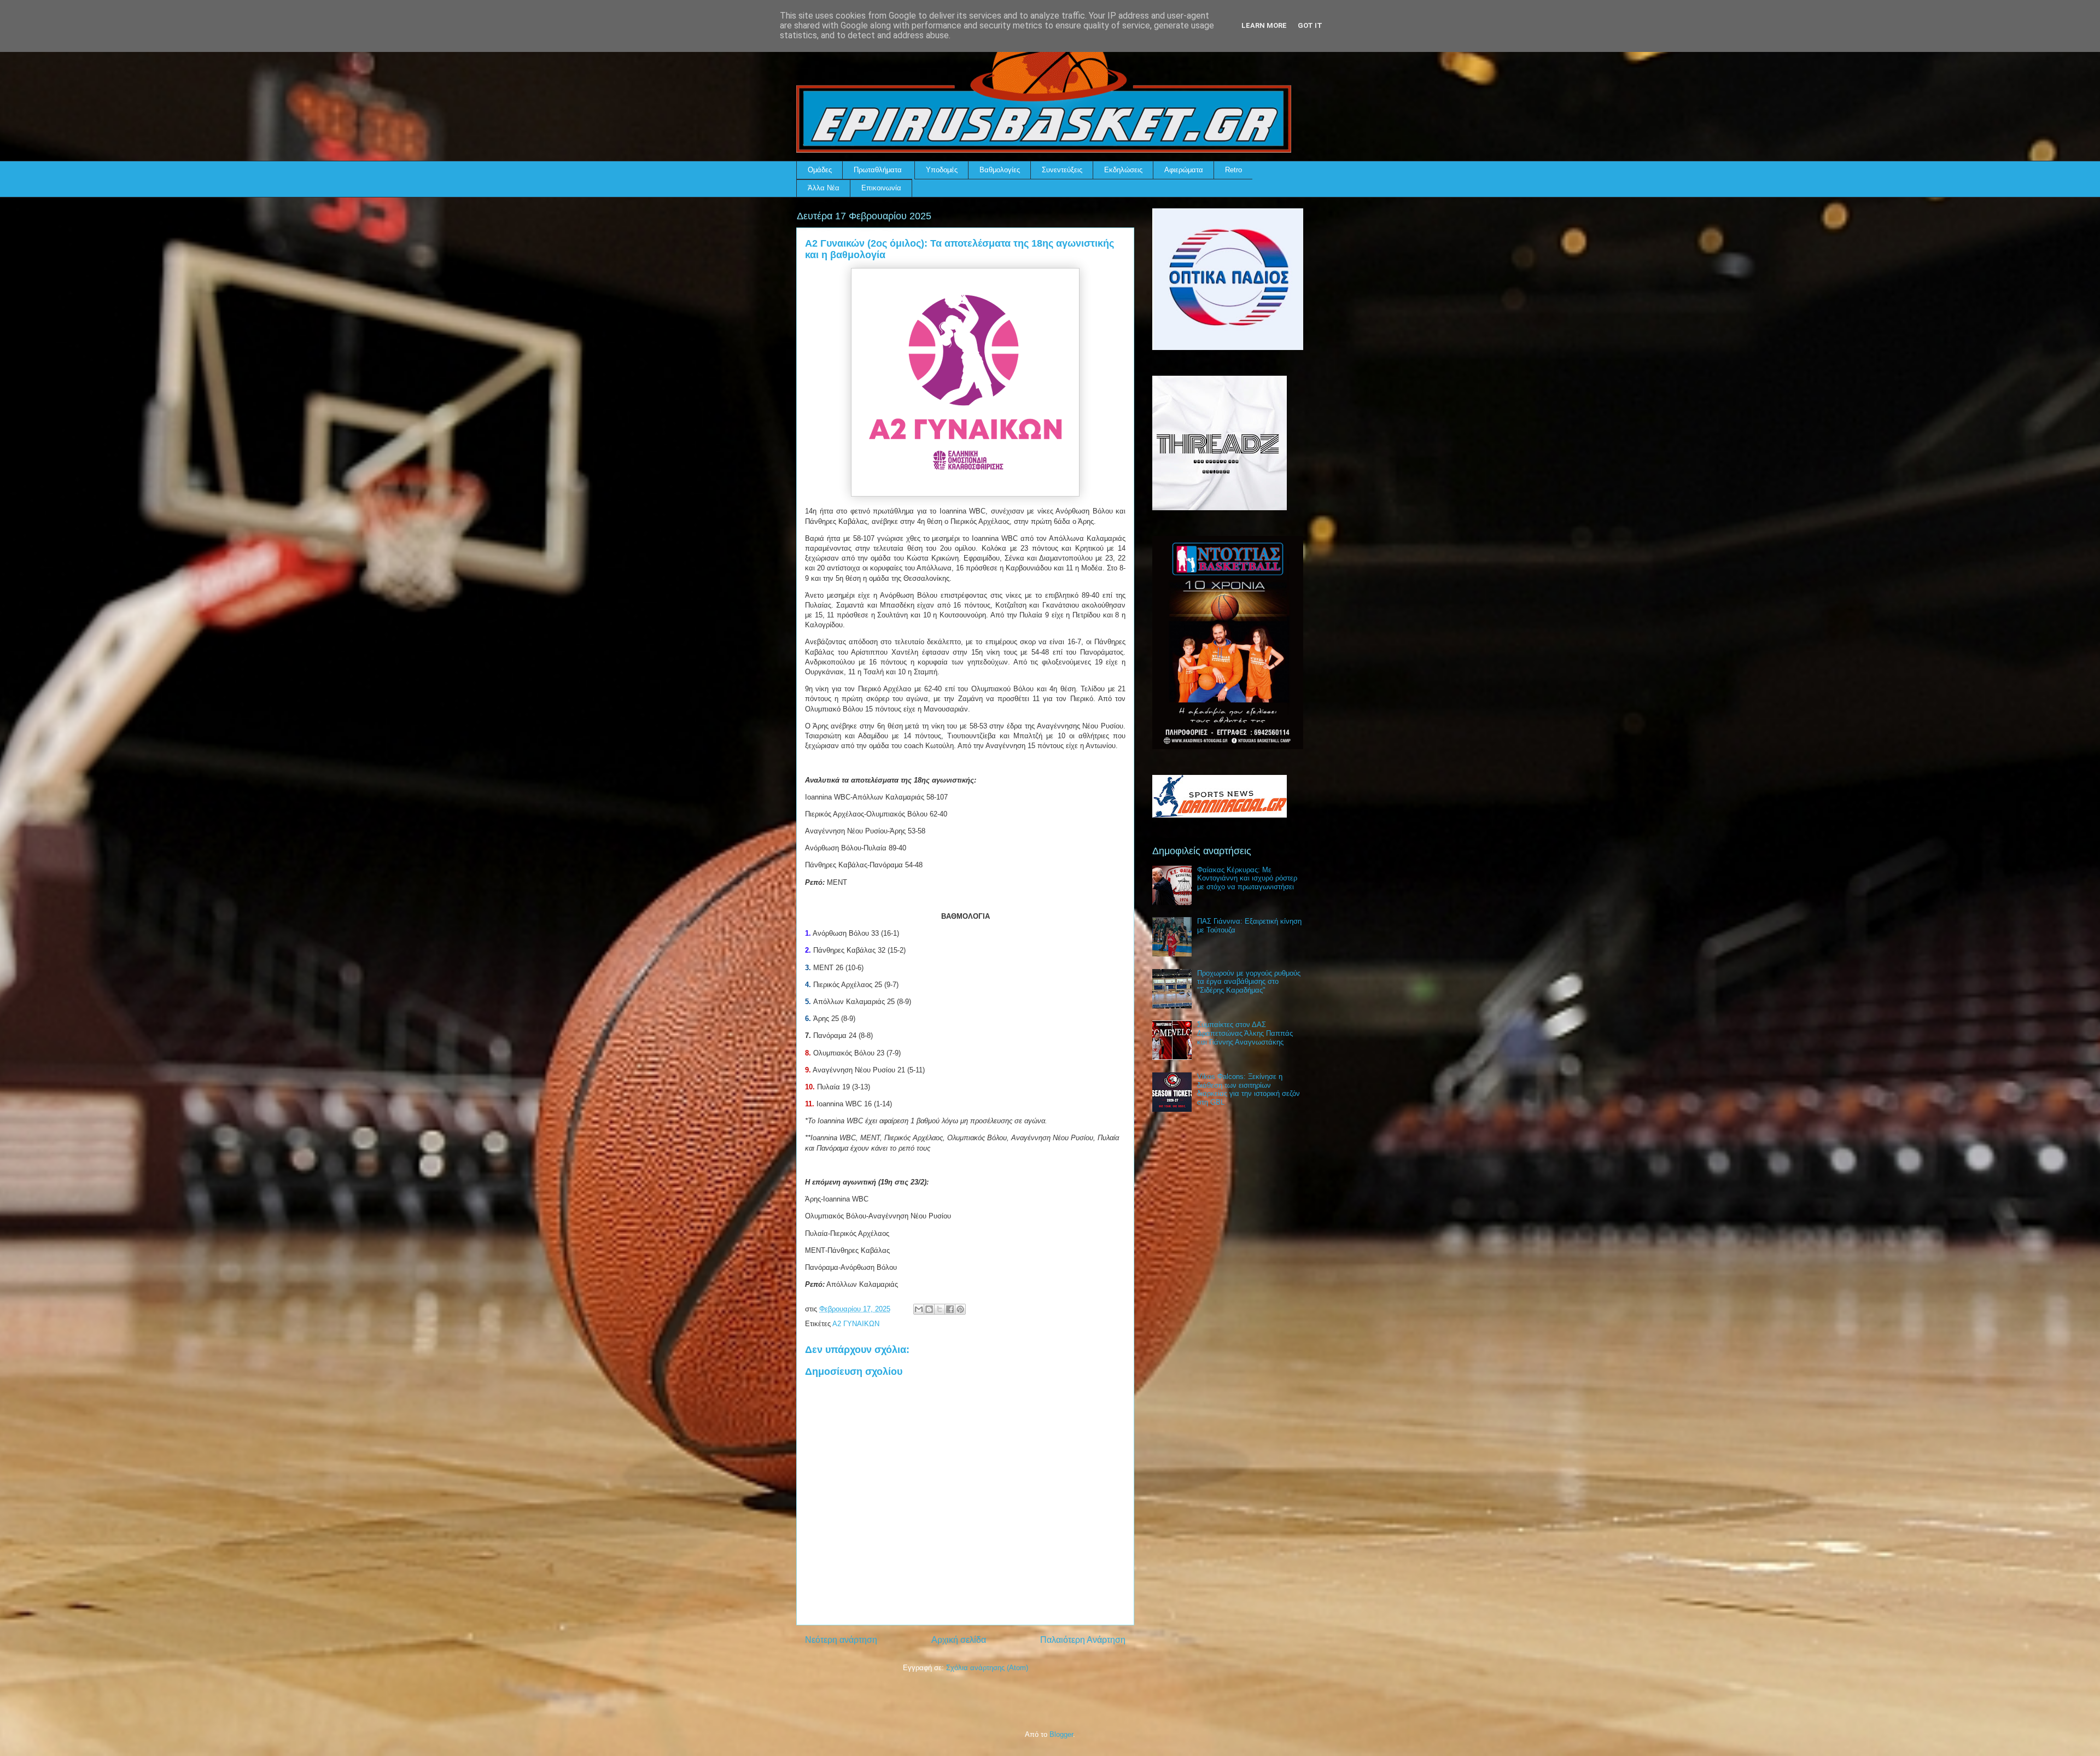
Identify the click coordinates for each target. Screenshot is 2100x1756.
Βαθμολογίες (1000, 170)
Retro (1233, 170)
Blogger (1061, 1734)
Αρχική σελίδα (959, 1640)
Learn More (1264, 25)
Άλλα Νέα (824, 188)
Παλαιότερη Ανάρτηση (1083, 1640)
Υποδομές (942, 170)
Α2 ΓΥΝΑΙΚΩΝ (856, 1324)
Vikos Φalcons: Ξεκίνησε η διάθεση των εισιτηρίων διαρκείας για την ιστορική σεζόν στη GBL (1249, 1089)
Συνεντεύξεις (1062, 170)
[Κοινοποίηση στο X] (940, 1309)
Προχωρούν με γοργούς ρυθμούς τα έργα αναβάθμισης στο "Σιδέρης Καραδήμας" (1249, 982)
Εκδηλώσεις (1123, 170)
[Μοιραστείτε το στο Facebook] (950, 1309)
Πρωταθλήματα (878, 170)
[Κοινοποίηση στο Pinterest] (960, 1309)
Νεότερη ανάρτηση (841, 1640)
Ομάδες (820, 170)
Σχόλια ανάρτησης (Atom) (987, 1668)
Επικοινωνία (881, 188)
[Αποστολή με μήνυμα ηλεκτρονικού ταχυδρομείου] (919, 1309)
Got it (1310, 25)
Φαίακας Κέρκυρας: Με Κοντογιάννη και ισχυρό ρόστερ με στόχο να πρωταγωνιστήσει (1247, 878)
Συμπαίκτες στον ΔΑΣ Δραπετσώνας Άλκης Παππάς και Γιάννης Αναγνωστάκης (1245, 1033)
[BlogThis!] (929, 1309)
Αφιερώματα (1184, 170)
